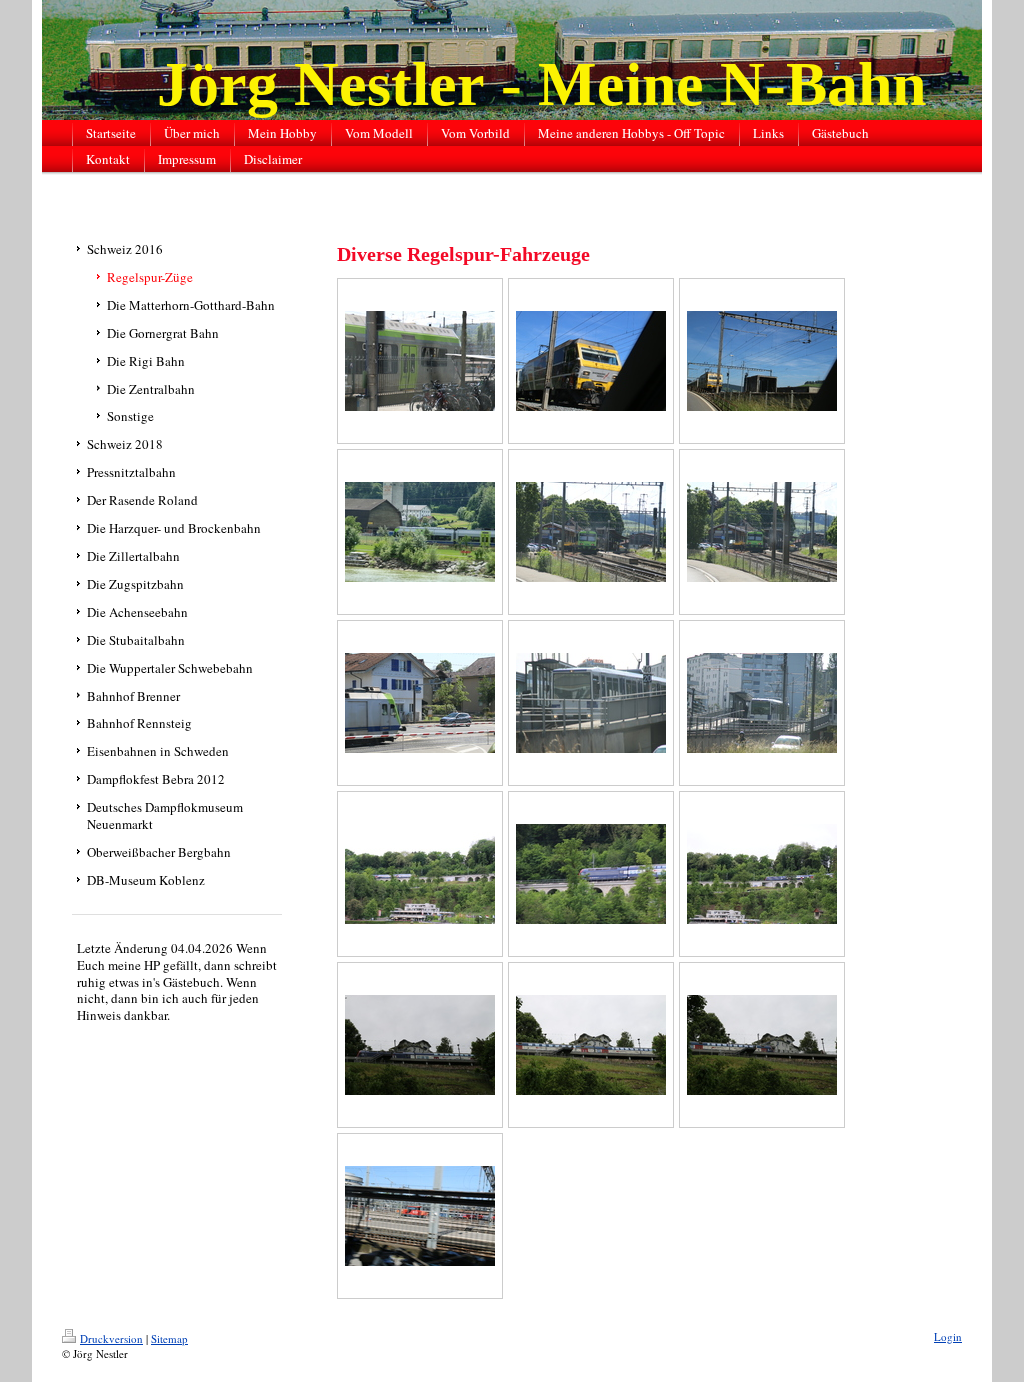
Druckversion (111, 1338)
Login (948, 1336)
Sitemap (169, 1338)
